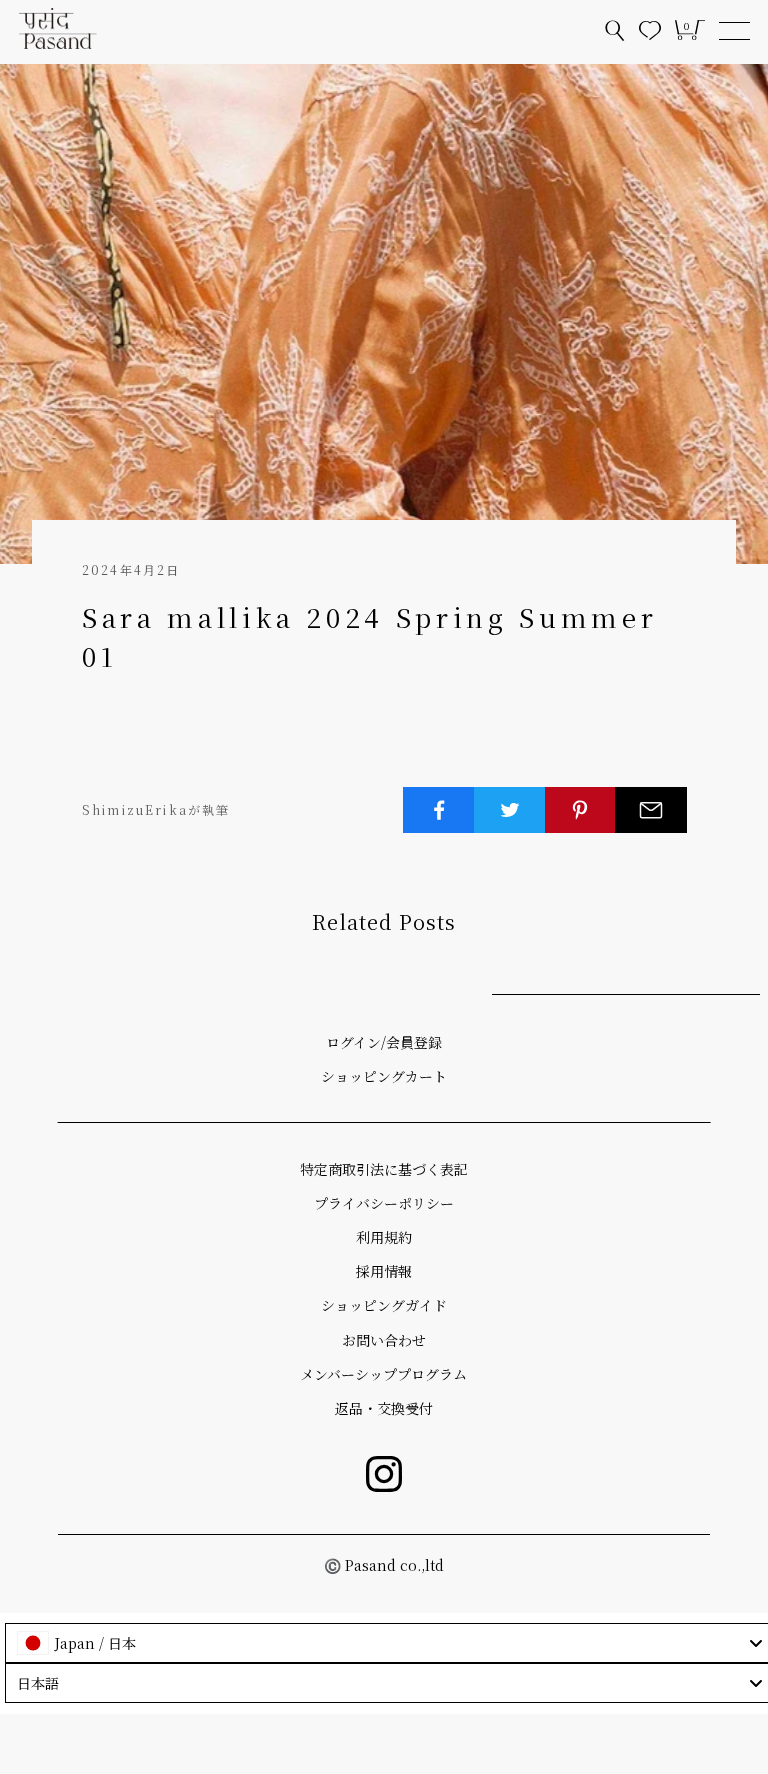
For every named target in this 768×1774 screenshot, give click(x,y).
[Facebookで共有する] (439, 810)
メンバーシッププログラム (383, 1374)
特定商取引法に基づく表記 (384, 1169)
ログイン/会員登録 (384, 1042)
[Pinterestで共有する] (581, 810)
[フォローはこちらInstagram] (384, 1474)
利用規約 (384, 1237)
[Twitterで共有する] (510, 810)
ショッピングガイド (384, 1305)
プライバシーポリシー (384, 1203)
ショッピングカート (384, 1076)
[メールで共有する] (651, 810)
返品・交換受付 (384, 1408)
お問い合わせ (384, 1340)
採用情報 (384, 1271)
